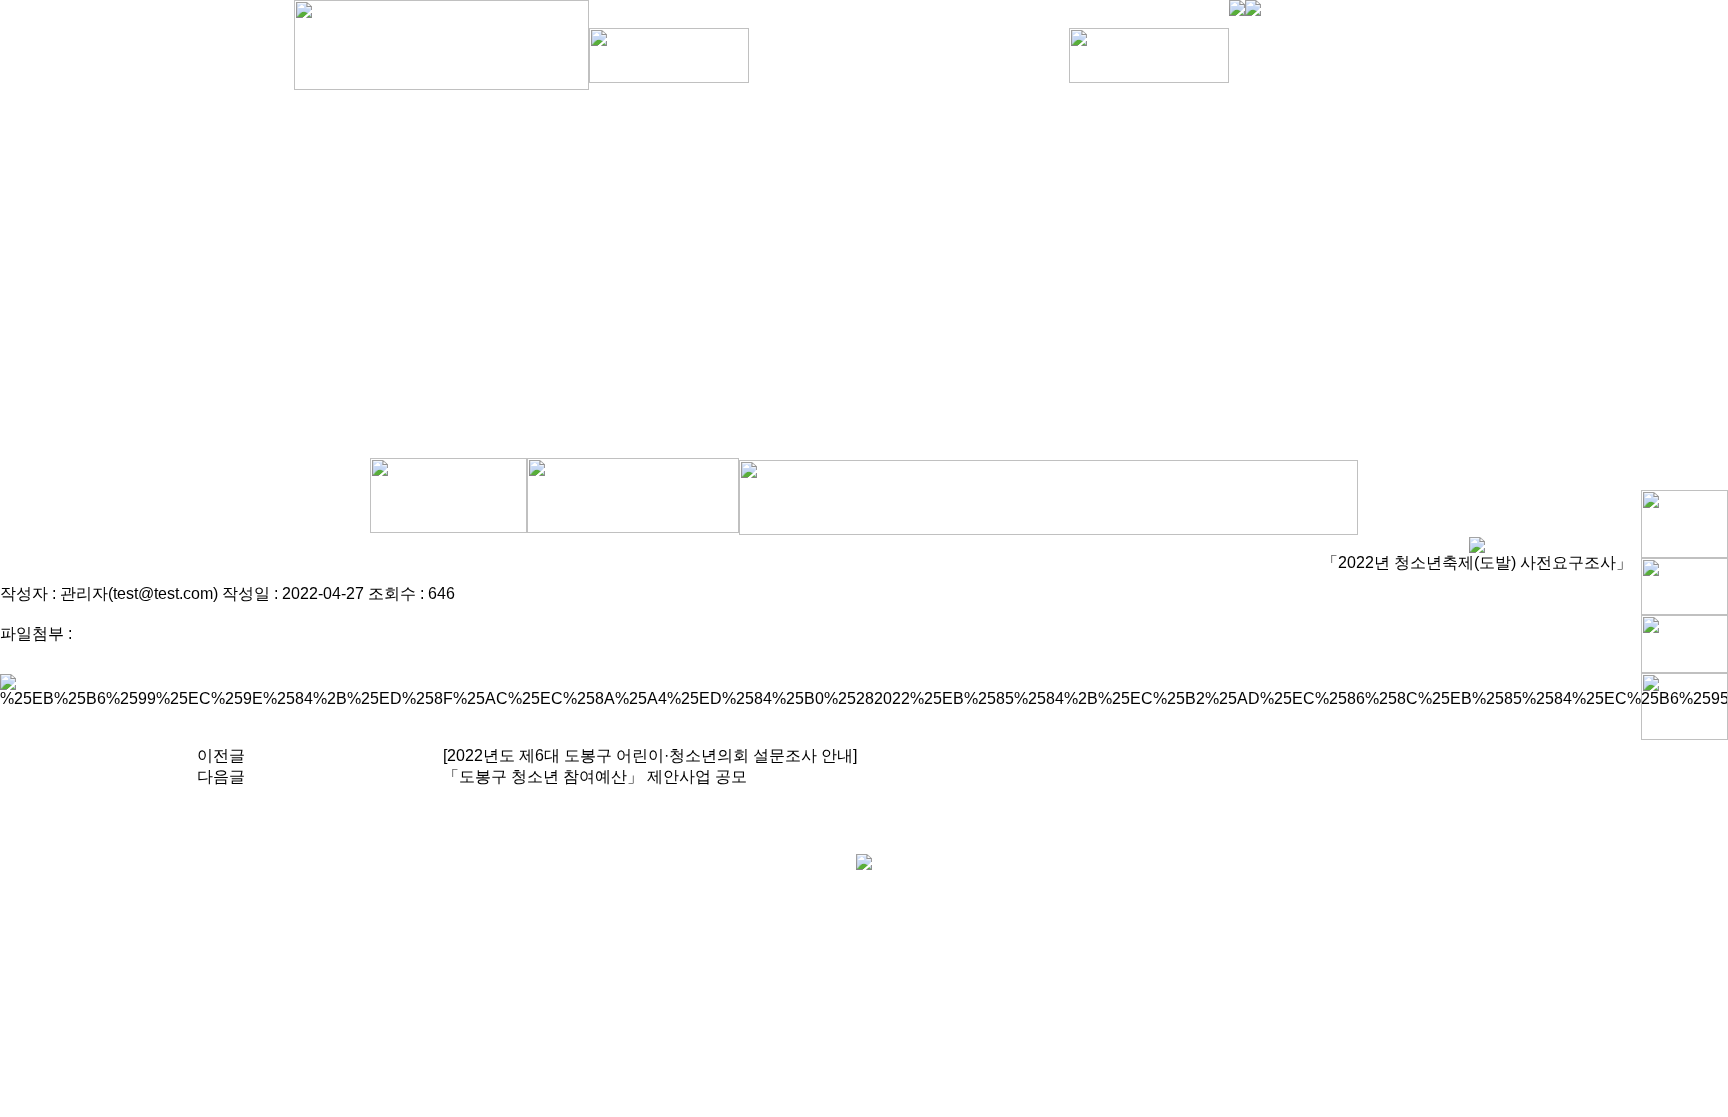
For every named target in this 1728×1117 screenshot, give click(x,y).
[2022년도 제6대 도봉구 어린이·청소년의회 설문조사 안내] (650, 755)
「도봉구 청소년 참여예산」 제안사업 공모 (595, 776)
